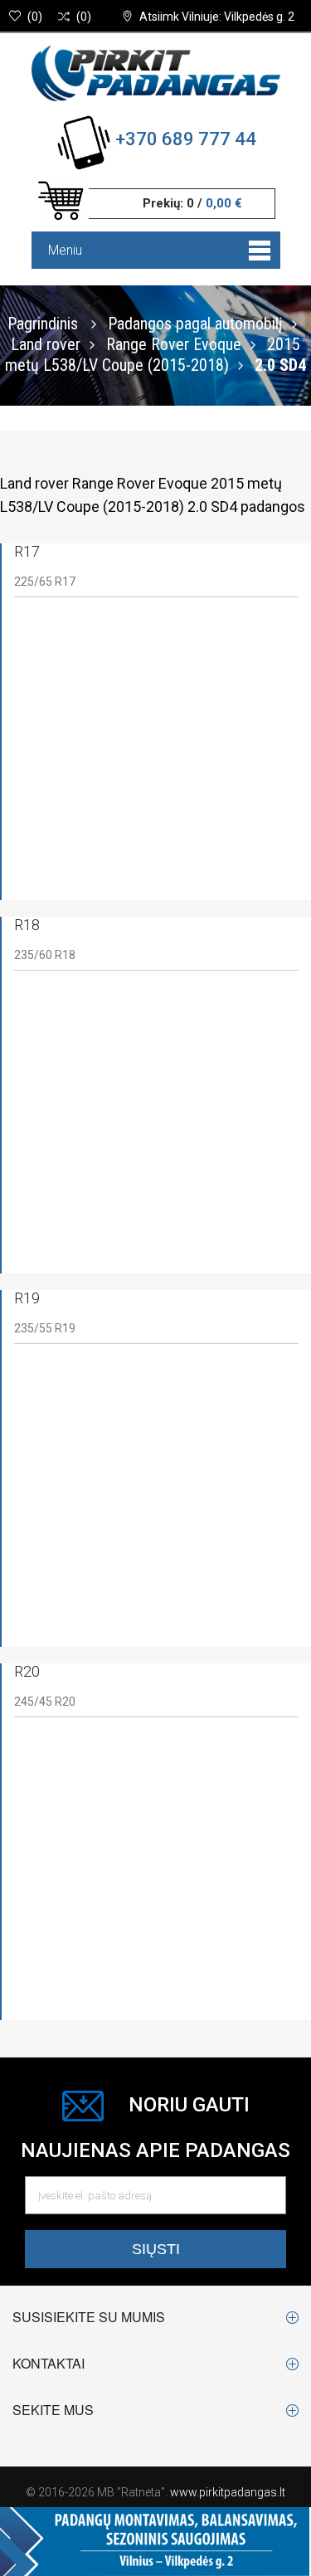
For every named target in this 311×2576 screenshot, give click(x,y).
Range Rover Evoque (174, 343)
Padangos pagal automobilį (195, 323)
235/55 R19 (45, 1328)
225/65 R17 (45, 582)
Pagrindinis (43, 323)
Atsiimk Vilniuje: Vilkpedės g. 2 (217, 17)
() (35, 17)
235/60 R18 (45, 955)
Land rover (46, 343)
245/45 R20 (45, 1702)
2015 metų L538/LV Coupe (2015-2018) (153, 354)
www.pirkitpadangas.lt (228, 2492)
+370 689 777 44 (186, 139)
